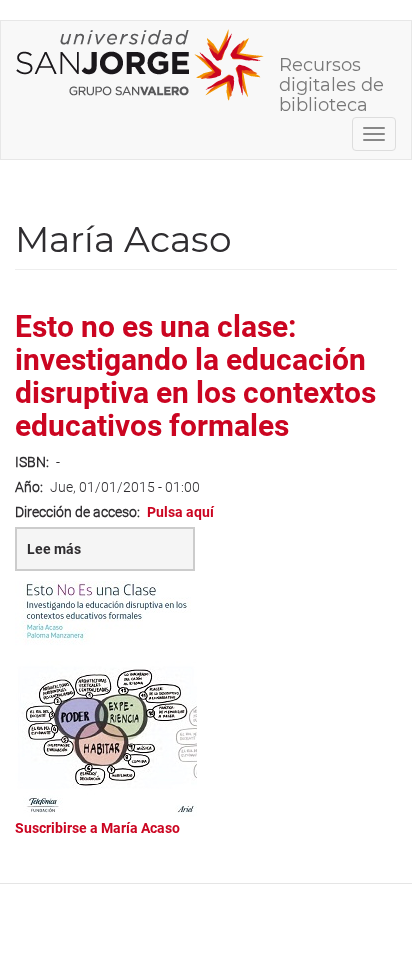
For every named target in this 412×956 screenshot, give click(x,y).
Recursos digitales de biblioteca (331, 72)
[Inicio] (140, 65)
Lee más (95, 556)
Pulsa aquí (180, 512)
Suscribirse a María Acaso (97, 828)
